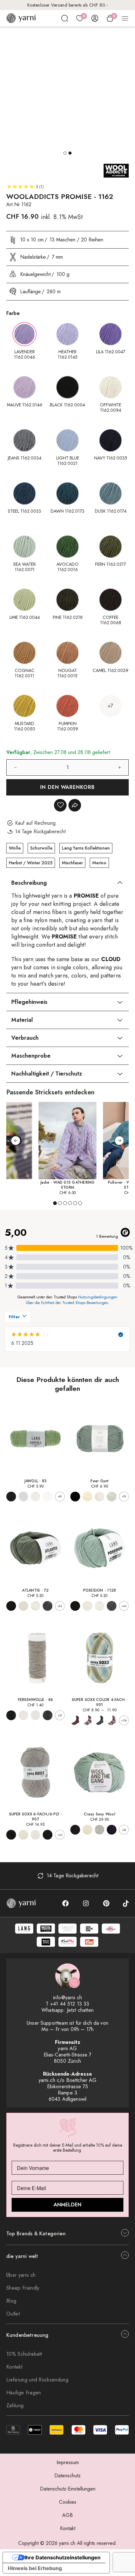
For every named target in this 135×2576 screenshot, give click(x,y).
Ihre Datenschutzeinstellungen (62, 2557)
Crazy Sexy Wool (100, 1814)
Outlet (13, 2314)
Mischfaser (72, 863)
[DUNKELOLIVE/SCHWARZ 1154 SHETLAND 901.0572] (100, 1720)
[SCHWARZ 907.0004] (11, 1835)
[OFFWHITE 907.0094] (23, 1835)
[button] (65, 153)
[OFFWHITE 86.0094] (23, 1715)
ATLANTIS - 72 (35, 1590)
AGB (67, 2515)
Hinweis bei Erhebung (35, 2568)
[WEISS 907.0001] (36, 1835)
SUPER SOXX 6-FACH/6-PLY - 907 (36, 1817)
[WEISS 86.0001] (36, 1715)
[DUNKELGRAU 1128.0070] (112, 1606)
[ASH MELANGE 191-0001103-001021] (112, 1497)
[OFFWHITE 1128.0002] (87, 1606)
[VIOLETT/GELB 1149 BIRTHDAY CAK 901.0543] (87, 1720)
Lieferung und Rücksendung (37, 2380)
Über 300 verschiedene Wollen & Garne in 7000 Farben (67, 5)
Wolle (15, 848)
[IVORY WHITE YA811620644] (87, 1830)
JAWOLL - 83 (36, 1481)
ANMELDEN (67, 2205)
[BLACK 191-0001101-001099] (75, 1497)
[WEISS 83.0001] (48, 1497)
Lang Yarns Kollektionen (86, 848)
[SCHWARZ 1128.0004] (75, 1606)
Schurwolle (41, 848)
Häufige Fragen (24, 2393)
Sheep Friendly (23, 2288)
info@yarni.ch (67, 1998)
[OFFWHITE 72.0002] (23, 1606)
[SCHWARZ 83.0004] (11, 1497)
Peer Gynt (99, 1481)
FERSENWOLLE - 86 (36, 1700)
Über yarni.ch (21, 2275)
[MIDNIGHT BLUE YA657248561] (112, 1830)
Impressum (68, 2462)
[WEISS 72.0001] (36, 1606)
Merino (99, 863)
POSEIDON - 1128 (100, 1590)
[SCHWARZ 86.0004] (11, 1715)
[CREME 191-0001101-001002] (87, 1497)
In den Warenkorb (68, 787)
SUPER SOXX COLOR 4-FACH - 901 (100, 1702)
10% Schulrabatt (24, 2354)
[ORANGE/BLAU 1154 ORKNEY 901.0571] (75, 1720)
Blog (11, 2301)
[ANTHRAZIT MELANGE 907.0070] (48, 1835)
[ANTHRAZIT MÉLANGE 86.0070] (48, 1715)
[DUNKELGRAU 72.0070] (48, 1606)
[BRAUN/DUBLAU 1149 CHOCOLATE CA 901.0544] (112, 1720)
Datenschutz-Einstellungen (68, 2489)
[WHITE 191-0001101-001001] (100, 1497)
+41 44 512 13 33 (70, 2004)
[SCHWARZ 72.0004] (11, 1606)
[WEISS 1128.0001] (100, 1606)
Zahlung (15, 2405)
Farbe (13, 313)
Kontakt (14, 2367)
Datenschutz (67, 2476)
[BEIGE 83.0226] (23, 1497)
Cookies (68, 2502)
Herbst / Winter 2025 (31, 863)
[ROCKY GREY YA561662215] (100, 1830)
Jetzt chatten (80, 2010)
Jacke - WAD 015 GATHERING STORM (68, 1185)
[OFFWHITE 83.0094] (36, 1497)
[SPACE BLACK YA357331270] (75, 1830)
